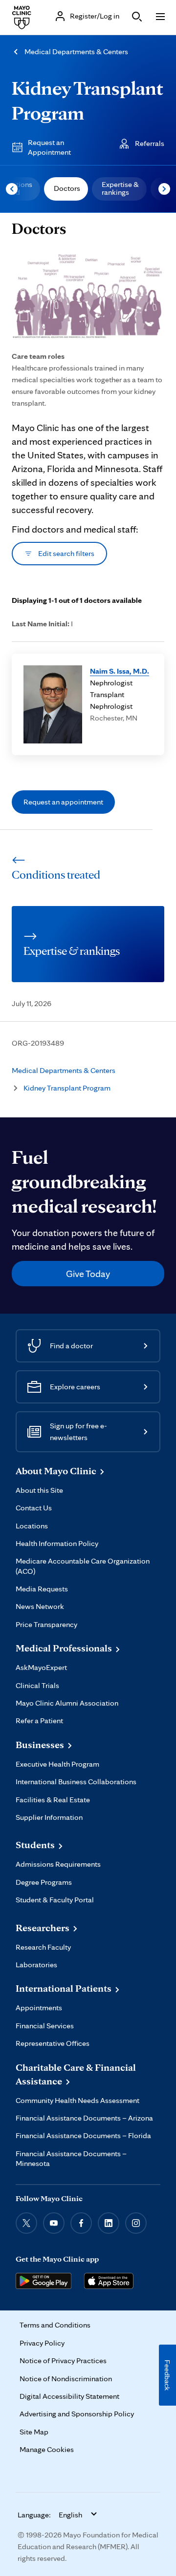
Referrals (150, 143)
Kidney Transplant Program (67, 1088)
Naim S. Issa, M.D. (120, 671)
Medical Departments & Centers (76, 52)
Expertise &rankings (120, 188)
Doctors (67, 188)
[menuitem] (66, 189)
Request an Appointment (49, 147)
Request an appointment (63, 802)
